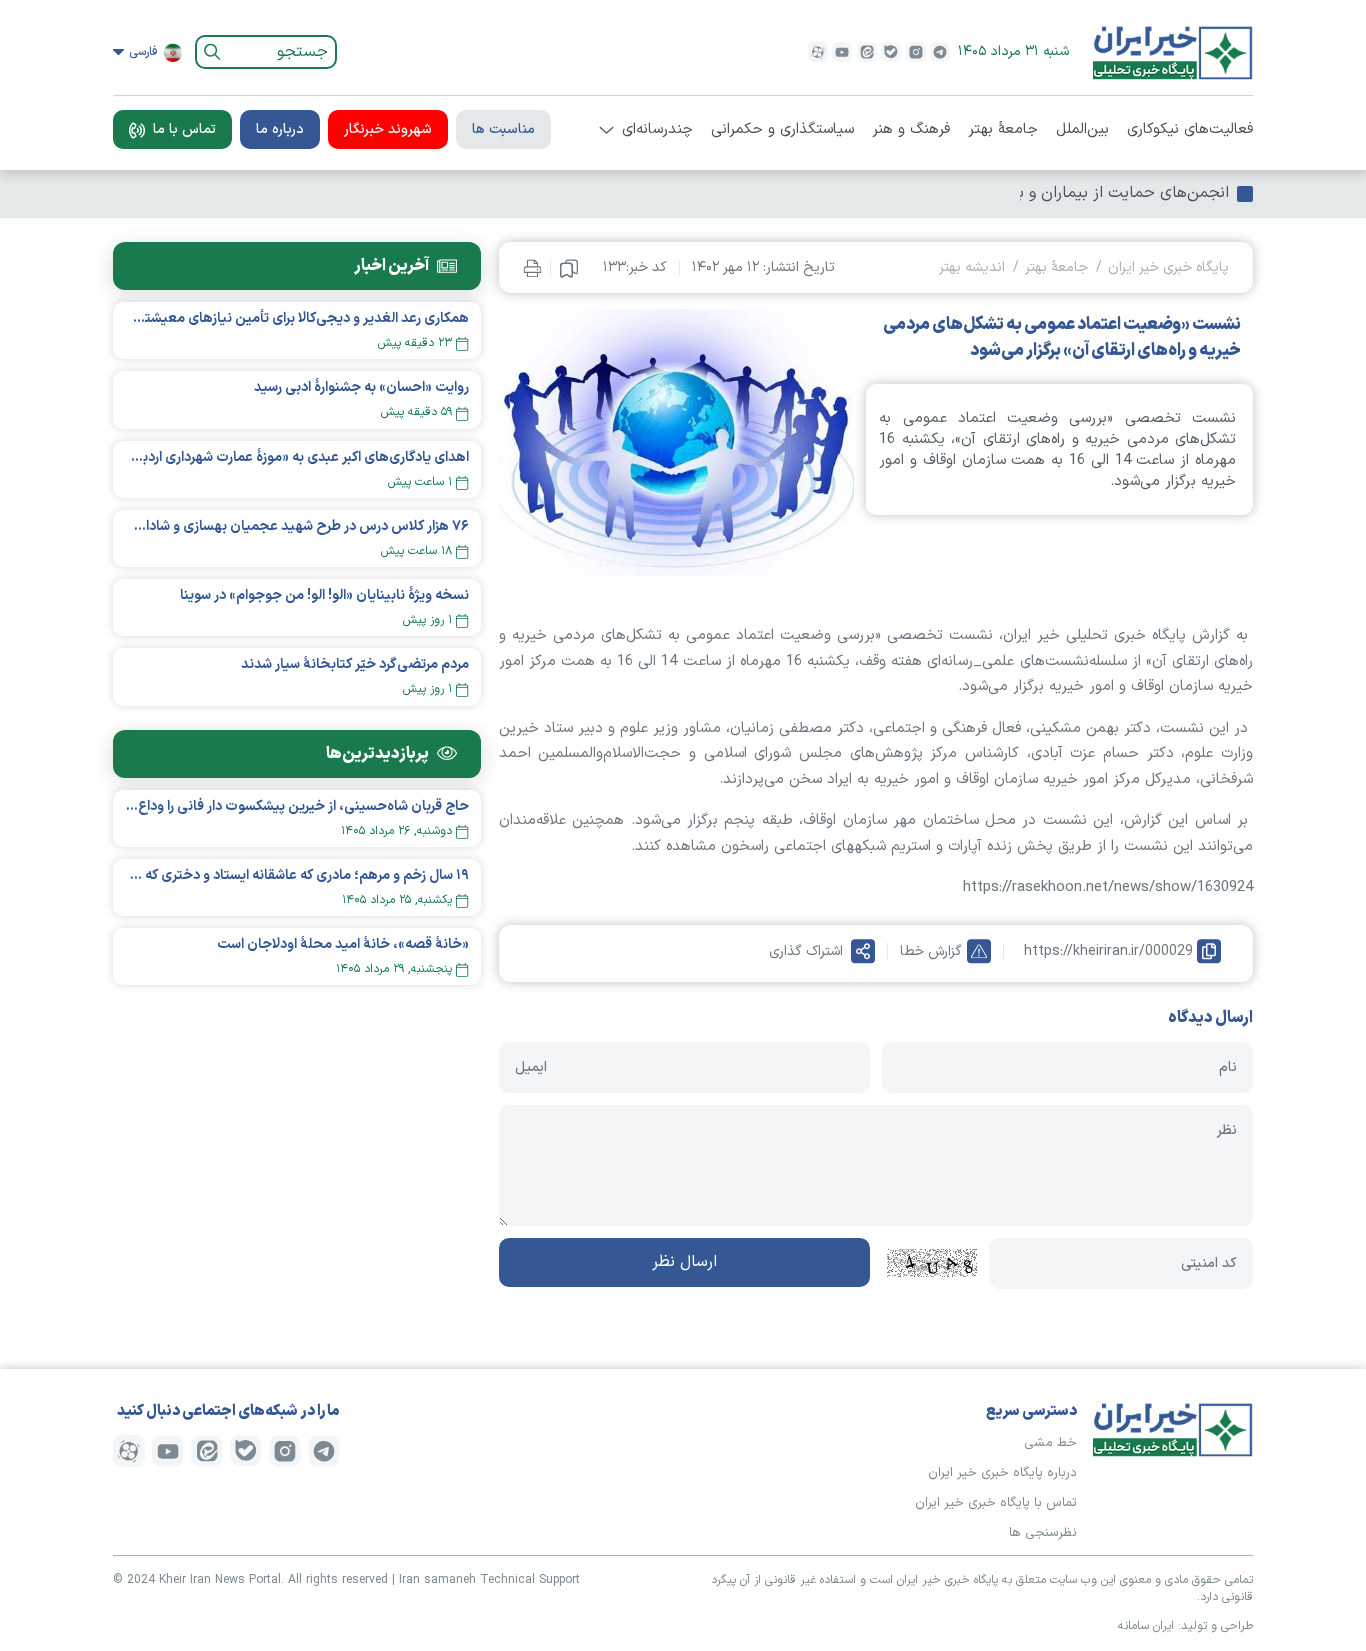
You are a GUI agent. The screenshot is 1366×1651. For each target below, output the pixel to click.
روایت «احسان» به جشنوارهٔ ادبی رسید (361, 387)
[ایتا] (867, 52)
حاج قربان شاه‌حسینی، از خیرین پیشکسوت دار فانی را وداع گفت (297, 806)
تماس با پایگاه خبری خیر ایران (996, 1503)
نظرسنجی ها (1043, 1533)
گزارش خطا (931, 951)
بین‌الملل (1082, 130)
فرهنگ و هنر (911, 130)
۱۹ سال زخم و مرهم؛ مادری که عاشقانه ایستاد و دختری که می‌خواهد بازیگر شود (297, 875)
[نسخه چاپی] (532, 267)
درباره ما (280, 129)
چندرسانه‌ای (657, 130)
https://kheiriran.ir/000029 (1108, 951)
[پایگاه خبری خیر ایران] (1173, 52)
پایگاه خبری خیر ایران (1168, 267)
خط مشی (1050, 1443)
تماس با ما (184, 129)
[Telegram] (940, 52)
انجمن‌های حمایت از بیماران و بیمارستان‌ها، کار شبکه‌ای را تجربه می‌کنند (990, 193)
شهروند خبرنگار (388, 129)
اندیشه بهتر (972, 267)
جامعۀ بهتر (1003, 130)
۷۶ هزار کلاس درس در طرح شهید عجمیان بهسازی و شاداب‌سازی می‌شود (297, 526)
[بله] (891, 52)
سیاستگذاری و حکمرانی (782, 130)
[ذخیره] (569, 268)
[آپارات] (818, 52)
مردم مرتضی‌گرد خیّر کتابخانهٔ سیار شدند (355, 664)
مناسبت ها (503, 129)
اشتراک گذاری (806, 951)
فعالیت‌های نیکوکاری (1190, 130)
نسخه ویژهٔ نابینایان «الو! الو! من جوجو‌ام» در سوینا (324, 595)
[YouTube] (842, 52)
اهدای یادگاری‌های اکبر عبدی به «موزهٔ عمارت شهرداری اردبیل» (297, 457)
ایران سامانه (1146, 1626)
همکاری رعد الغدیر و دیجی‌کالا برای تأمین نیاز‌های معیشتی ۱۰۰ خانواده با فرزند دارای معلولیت (297, 318)
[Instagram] (916, 52)
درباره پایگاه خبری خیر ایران (1002, 1473)
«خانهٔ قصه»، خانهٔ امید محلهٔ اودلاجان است (343, 944)
